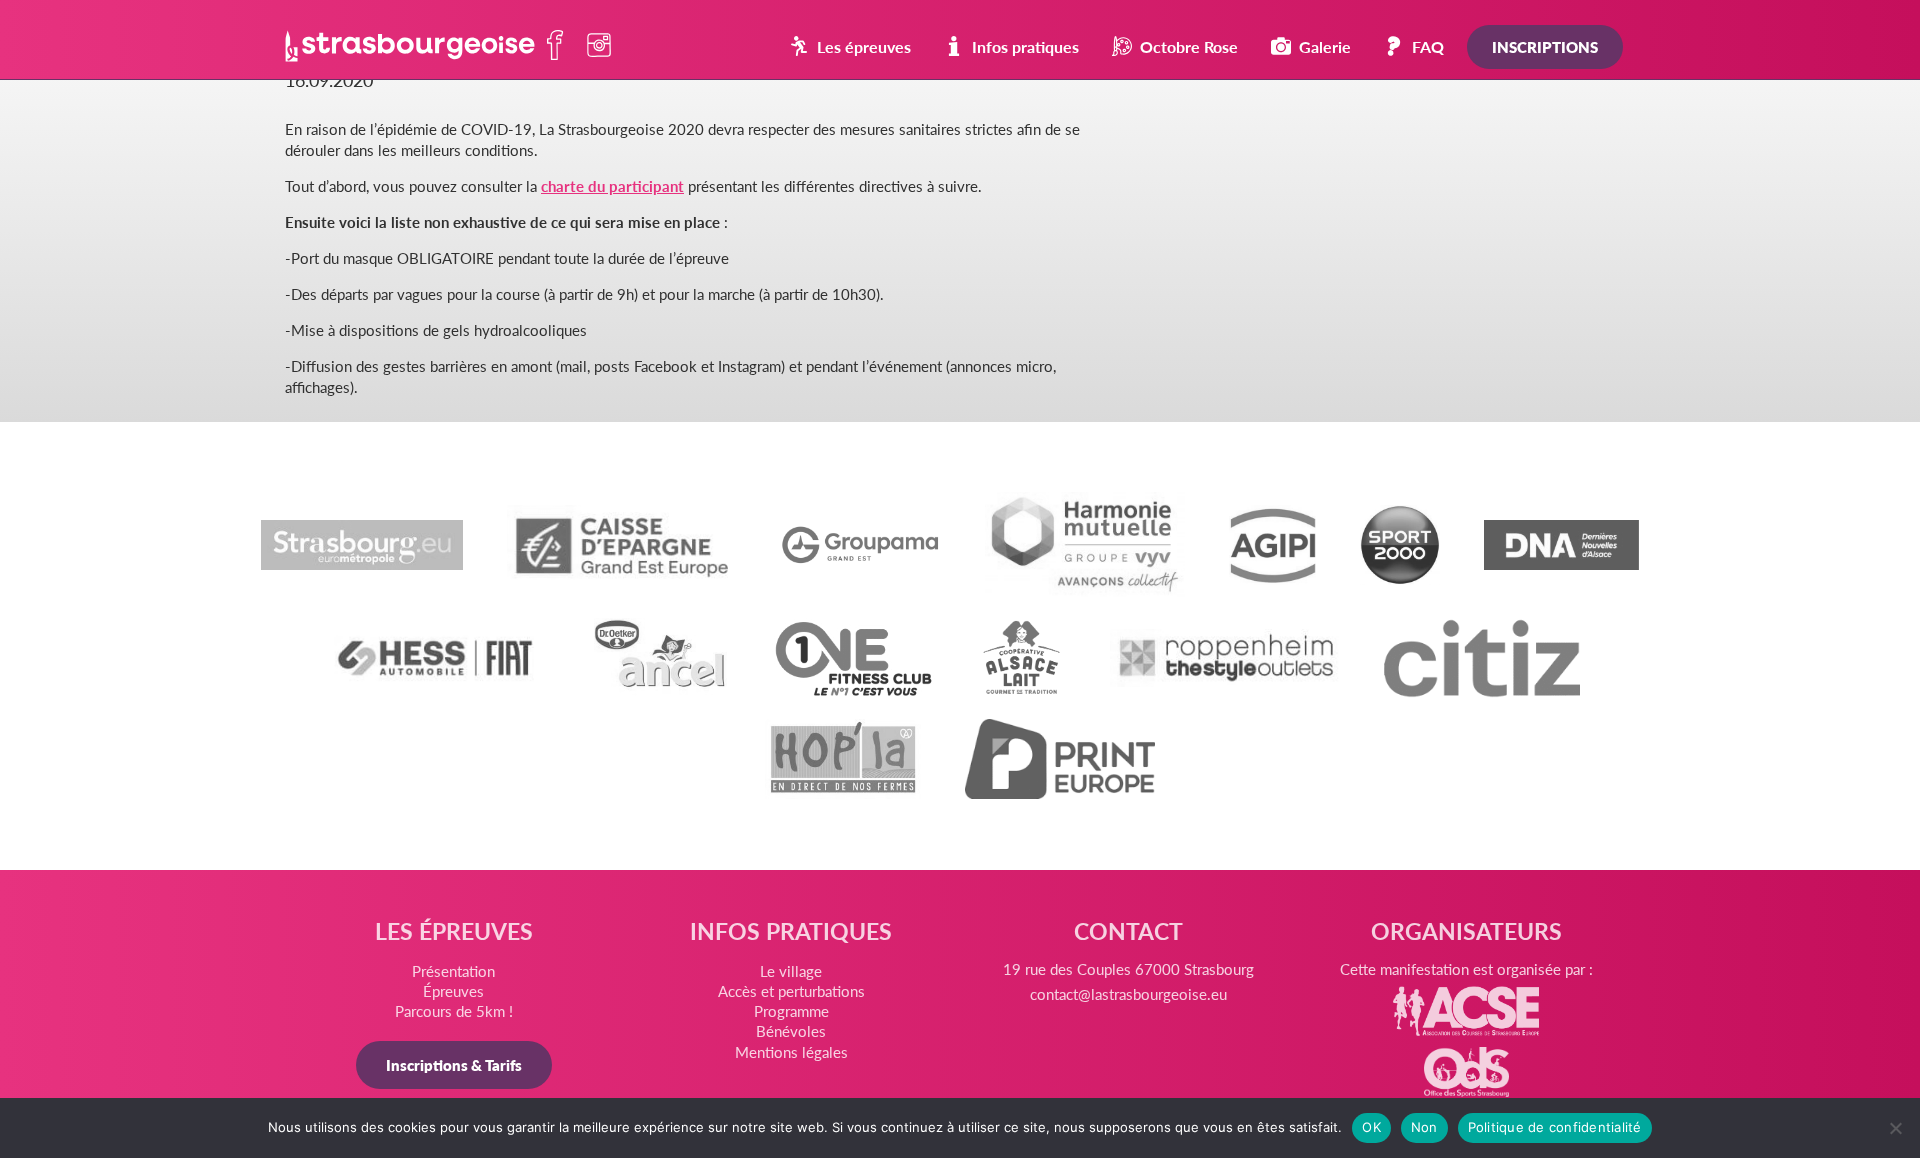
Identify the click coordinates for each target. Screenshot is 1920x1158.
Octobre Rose (1189, 46)
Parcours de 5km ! (454, 1010)
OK (1371, 1127)
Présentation (453, 970)
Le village (791, 970)
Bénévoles (791, 1030)
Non (1424, 1127)
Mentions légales (791, 1051)
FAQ (1428, 46)
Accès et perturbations (791, 990)
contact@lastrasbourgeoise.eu (1128, 993)
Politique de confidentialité (1555, 1127)
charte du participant (612, 185)
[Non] (1895, 1128)
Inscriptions (1545, 46)
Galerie (1325, 46)
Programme (791, 1010)
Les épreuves (864, 46)
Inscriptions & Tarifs (454, 1064)
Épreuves (453, 990)
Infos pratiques (1025, 46)
